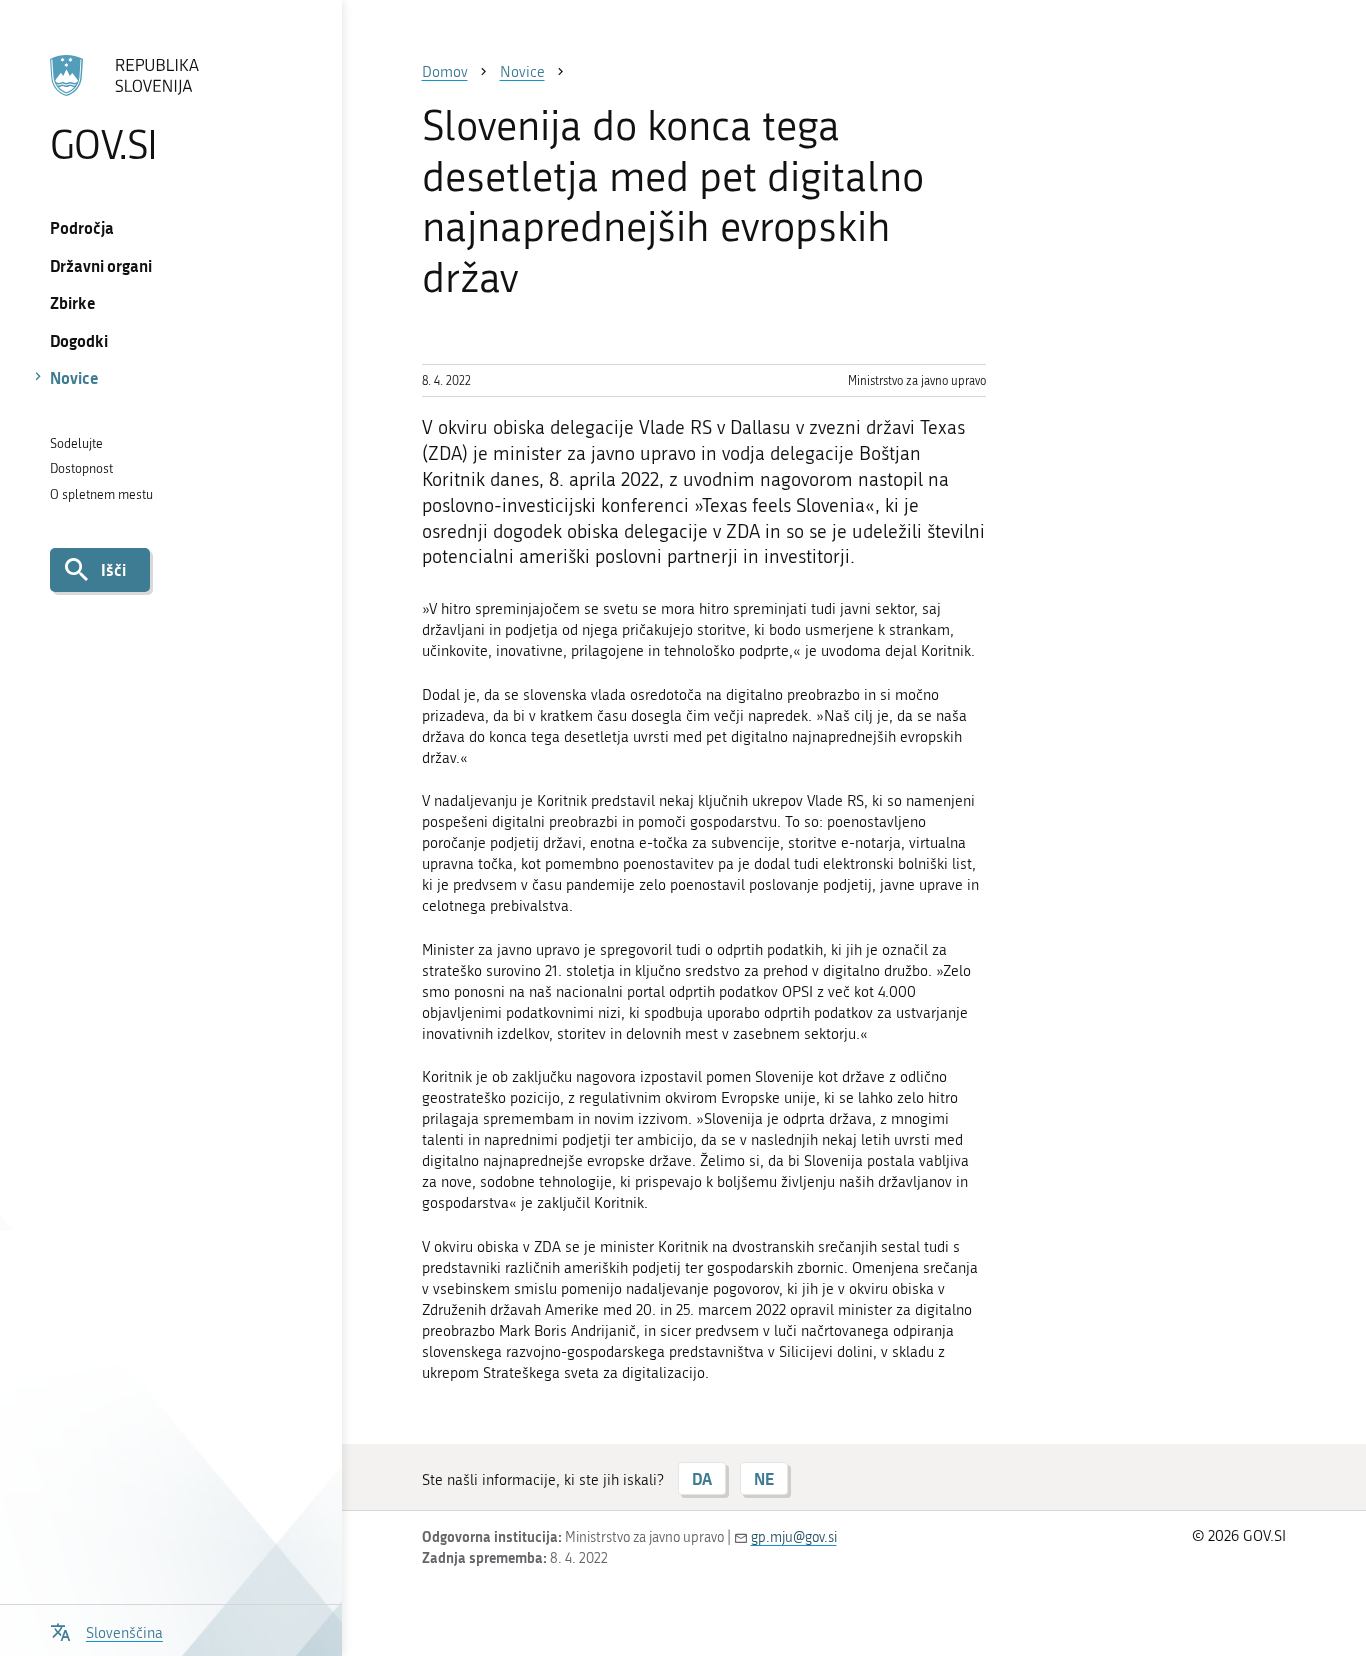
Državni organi (101, 265)
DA (702, 1478)
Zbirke (73, 302)
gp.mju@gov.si (794, 1537)
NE (764, 1478)
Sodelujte (76, 443)
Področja (82, 227)
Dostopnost (81, 468)
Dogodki (79, 340)
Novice (74, 377)
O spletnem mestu (101, 494)
